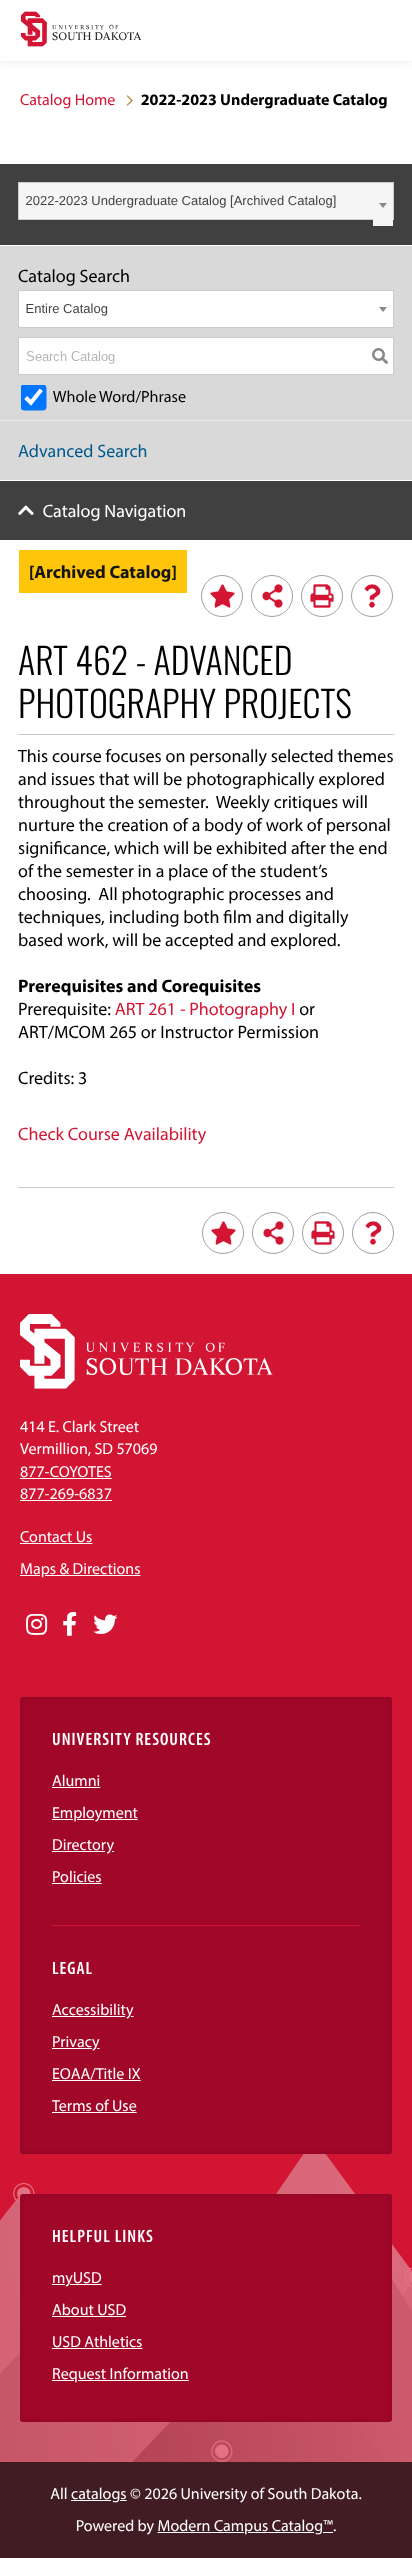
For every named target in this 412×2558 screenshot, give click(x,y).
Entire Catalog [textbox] (67, 308)
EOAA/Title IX (96, 2074)
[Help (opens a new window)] (372, 596)
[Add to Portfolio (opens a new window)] (222, 596)
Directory (83, 1845)
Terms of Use (94, 2106)
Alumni (76, 1781)
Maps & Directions (80, 1569)
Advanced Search (83, 450)
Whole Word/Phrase (119, 397)
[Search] (380, 356)
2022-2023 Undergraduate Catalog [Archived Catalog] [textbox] (181, 200)
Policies (77, 1877)
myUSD (77, 2278)
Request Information (120, 2374)
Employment (95, 1813)
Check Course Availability (112, 1133)
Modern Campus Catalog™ (245, 2526)
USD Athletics (97, 2342)
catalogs (99, 2494)
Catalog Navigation (115, 510)
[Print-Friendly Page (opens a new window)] (322, 596)
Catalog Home (67, 100)
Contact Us (56, 1537)
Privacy (76, 2042)
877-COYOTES (66, 1472)
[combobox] (206, 201)
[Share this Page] (272, 596)
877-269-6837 (66, 1494)
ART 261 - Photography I (205, 1008)
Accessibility (93, 2010)
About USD (89, 2310)
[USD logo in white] (146, 1384)
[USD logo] (81, 31)
